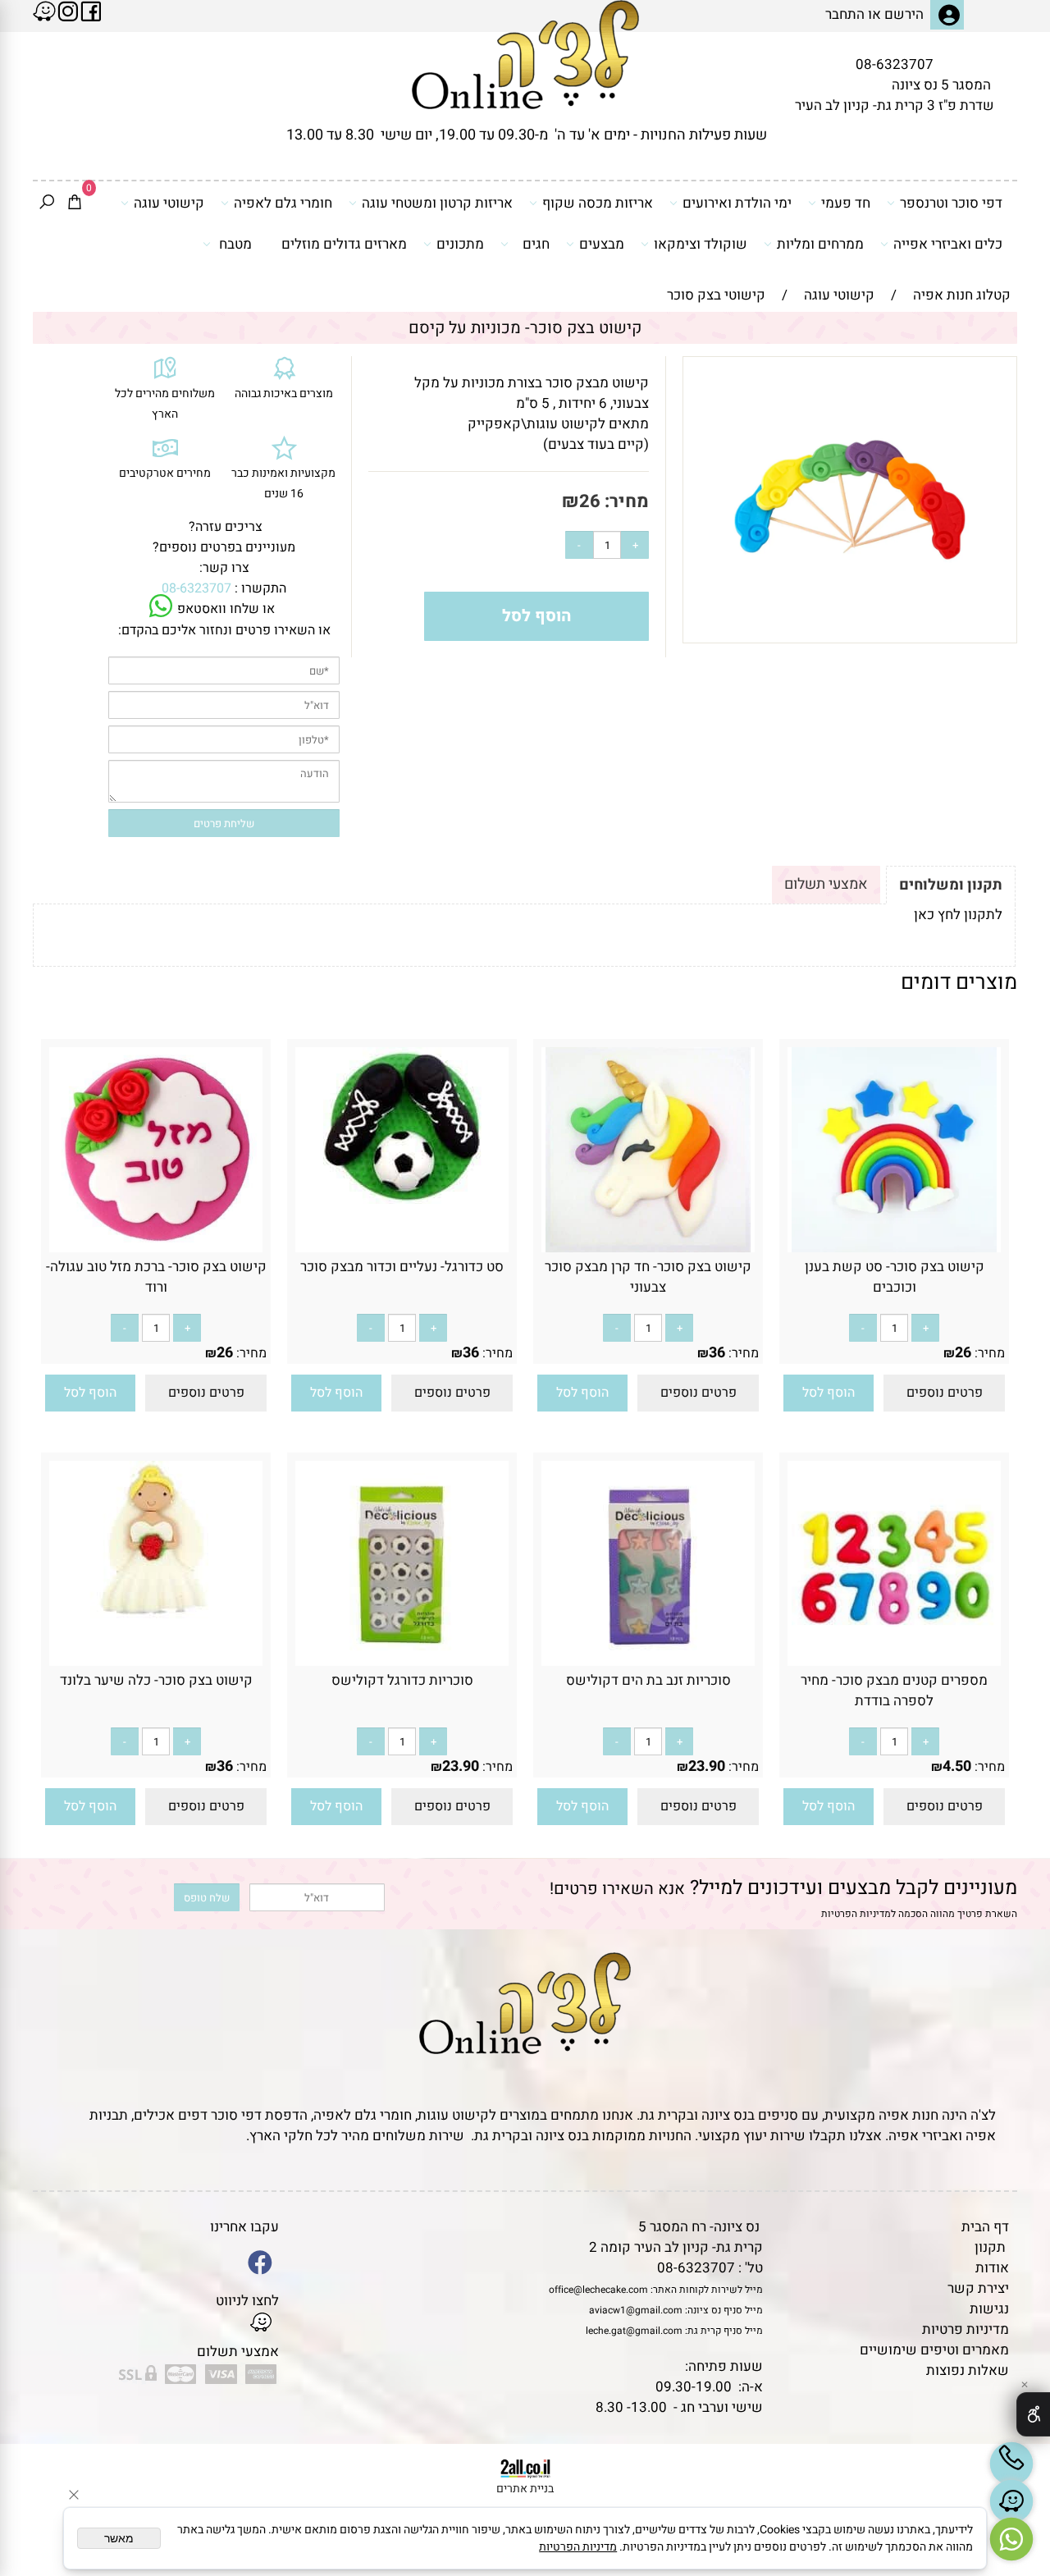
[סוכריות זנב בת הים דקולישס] (648, 1661)
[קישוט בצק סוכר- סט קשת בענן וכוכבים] (894, 1248)
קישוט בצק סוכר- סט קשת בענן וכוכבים (895, 1277)
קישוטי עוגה (169, 203)
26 (590, 501)
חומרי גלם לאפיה (283, 203)
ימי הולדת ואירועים (737, 203)
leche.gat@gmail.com (634, 2331)
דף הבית (985, 2227)
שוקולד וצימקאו (701, 244)
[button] (829, 1393)
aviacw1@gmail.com (636, 2310)
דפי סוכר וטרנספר (951, 203)
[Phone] (1011, 2464)
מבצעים (602, 244)
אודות (992, 2268)
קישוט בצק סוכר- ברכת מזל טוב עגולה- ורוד (156, 1277)
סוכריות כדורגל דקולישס (402, 1680)
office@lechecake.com (598, 2290)
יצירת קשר (978, 2288)
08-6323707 (895, 64)
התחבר (845, 14)
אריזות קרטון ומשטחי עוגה (437, 203)
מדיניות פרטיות (966, 2329)
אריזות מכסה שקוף (598, 203)
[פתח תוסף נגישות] (1033, 2414)
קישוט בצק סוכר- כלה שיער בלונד (156, 1680)
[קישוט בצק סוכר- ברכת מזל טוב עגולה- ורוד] (156, 1248)
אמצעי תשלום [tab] (826, 884)
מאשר (119, 2538)
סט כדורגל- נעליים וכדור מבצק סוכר (402, 1267)
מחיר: (625, 501)
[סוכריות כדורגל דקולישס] (402, 1661)
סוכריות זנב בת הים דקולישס (648, 1680)
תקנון (990, 2247)
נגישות (989, 2309)
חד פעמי (846, 203)
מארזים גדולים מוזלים (344, 244)
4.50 (957, 1766)
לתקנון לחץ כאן (958, 915)
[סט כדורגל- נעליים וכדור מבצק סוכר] (402, 1199)
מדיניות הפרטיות (856, 1914)
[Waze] (1011, 2501)
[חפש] (47, 204)
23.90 (707, 1766)
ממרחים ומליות (820, 244)
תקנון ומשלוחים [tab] (951, 885)
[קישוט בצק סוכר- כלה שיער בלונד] (156, 1615)
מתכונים (460, 244)
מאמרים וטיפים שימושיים (934, 2350)
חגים (536, 244)
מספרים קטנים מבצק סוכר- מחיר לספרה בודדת (894, 1691)
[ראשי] (525, 55)
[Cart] (75, 204)
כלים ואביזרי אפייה (948, 244)
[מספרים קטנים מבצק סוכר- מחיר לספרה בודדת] (894, 1661)
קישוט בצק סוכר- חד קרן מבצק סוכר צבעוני (648, 1277)
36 (717, 1353)
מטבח (235, 244)
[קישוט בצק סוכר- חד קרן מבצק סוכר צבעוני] (648, 1248)
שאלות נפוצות (968, 2370)
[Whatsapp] (1011, 2539)
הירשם (904, 14)
